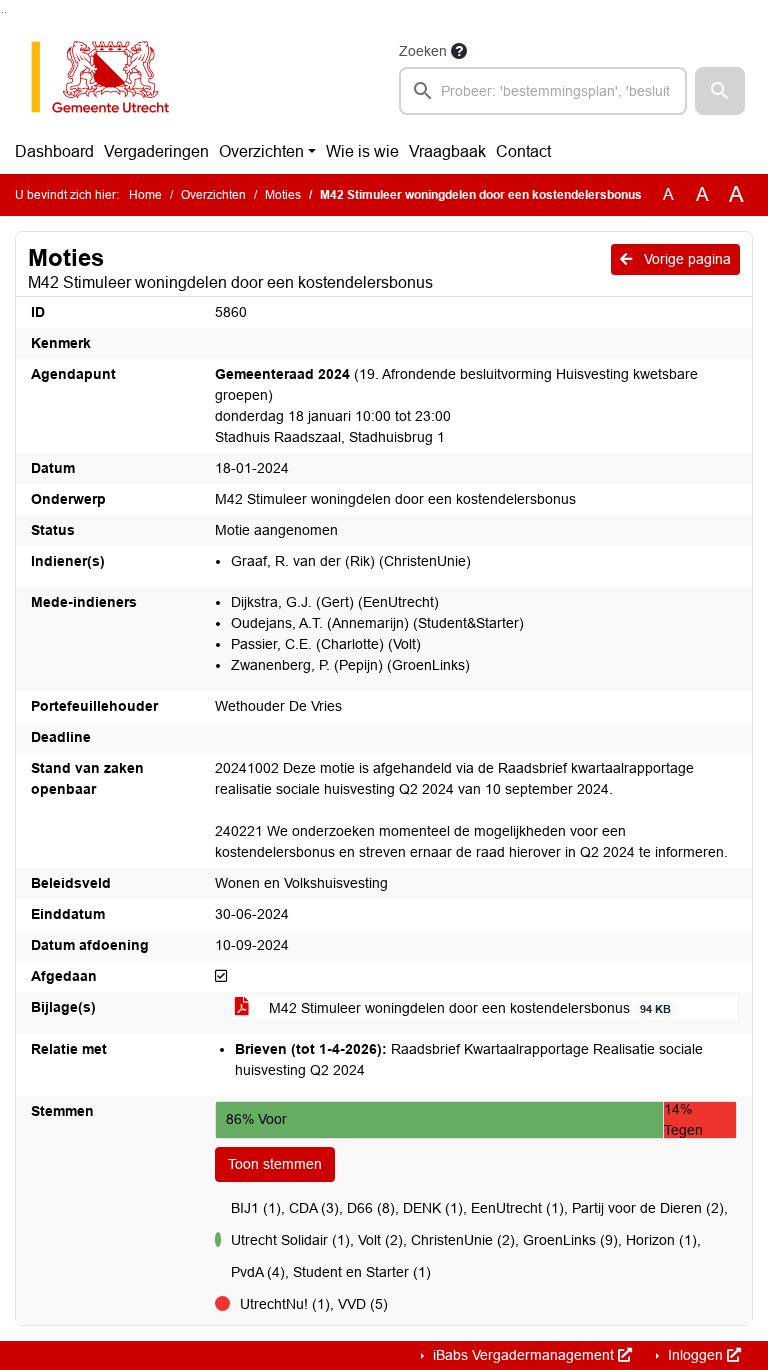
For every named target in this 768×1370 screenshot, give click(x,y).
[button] (720, 91)
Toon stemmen (275, 1164)
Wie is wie (362, 151)
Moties (283, 195)
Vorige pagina (685, 259)
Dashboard (54, 151)
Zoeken (423, 51)
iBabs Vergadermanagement (523, 1355)
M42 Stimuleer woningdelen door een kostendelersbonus (468, 1008)
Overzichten (261, 151)
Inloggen (695, 1355)
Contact (523, 151)
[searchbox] (543, 91)
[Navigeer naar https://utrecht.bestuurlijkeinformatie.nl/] (110, 77)
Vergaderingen (156, 151)
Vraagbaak (447, 151)
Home (145, 195)
